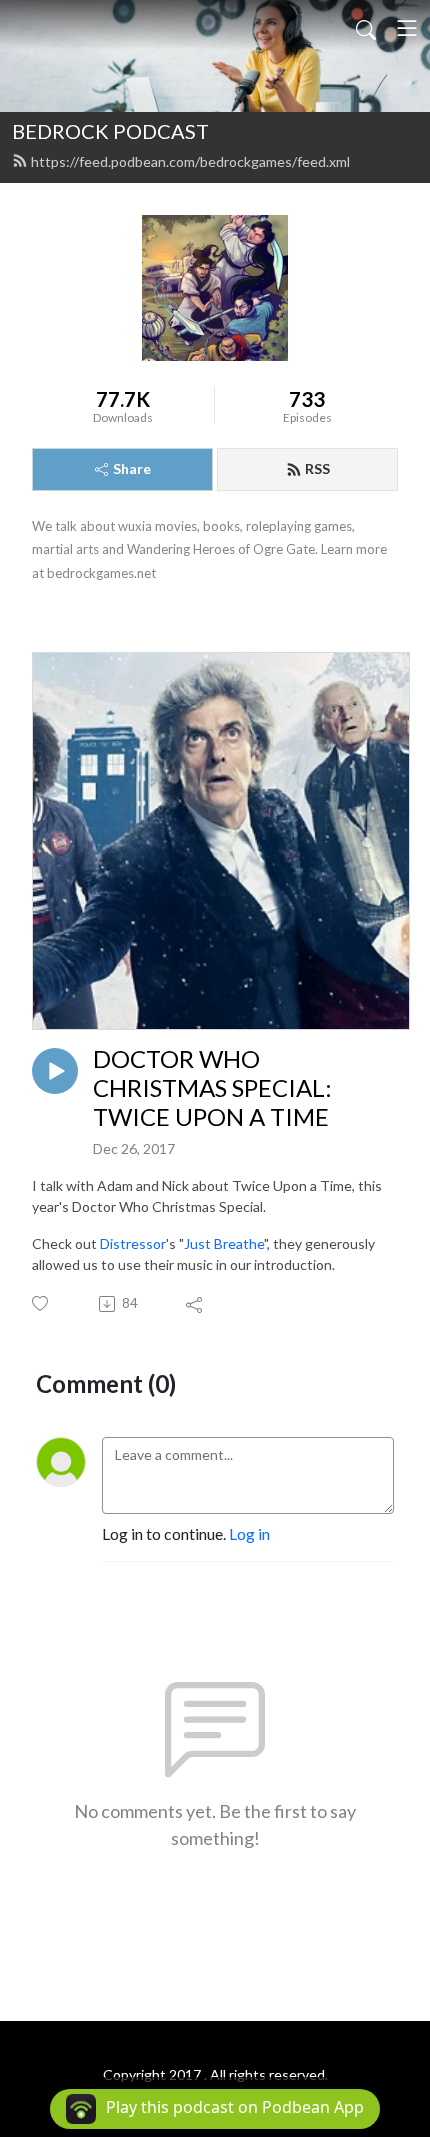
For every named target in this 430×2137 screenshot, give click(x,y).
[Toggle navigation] (407, 28)
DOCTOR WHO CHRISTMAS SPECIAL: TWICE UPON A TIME (212, 1088)
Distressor (133, 1243)
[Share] (195, 1304)
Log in (249, 1533)
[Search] (366, 28)
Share (132, 468)
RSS (317, 468)
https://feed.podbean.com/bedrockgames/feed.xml (190, 161)
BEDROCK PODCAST (110, 131)
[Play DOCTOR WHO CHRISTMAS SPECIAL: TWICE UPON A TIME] (55, 1071)
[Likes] (41, 1303)
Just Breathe (224, 1243)
